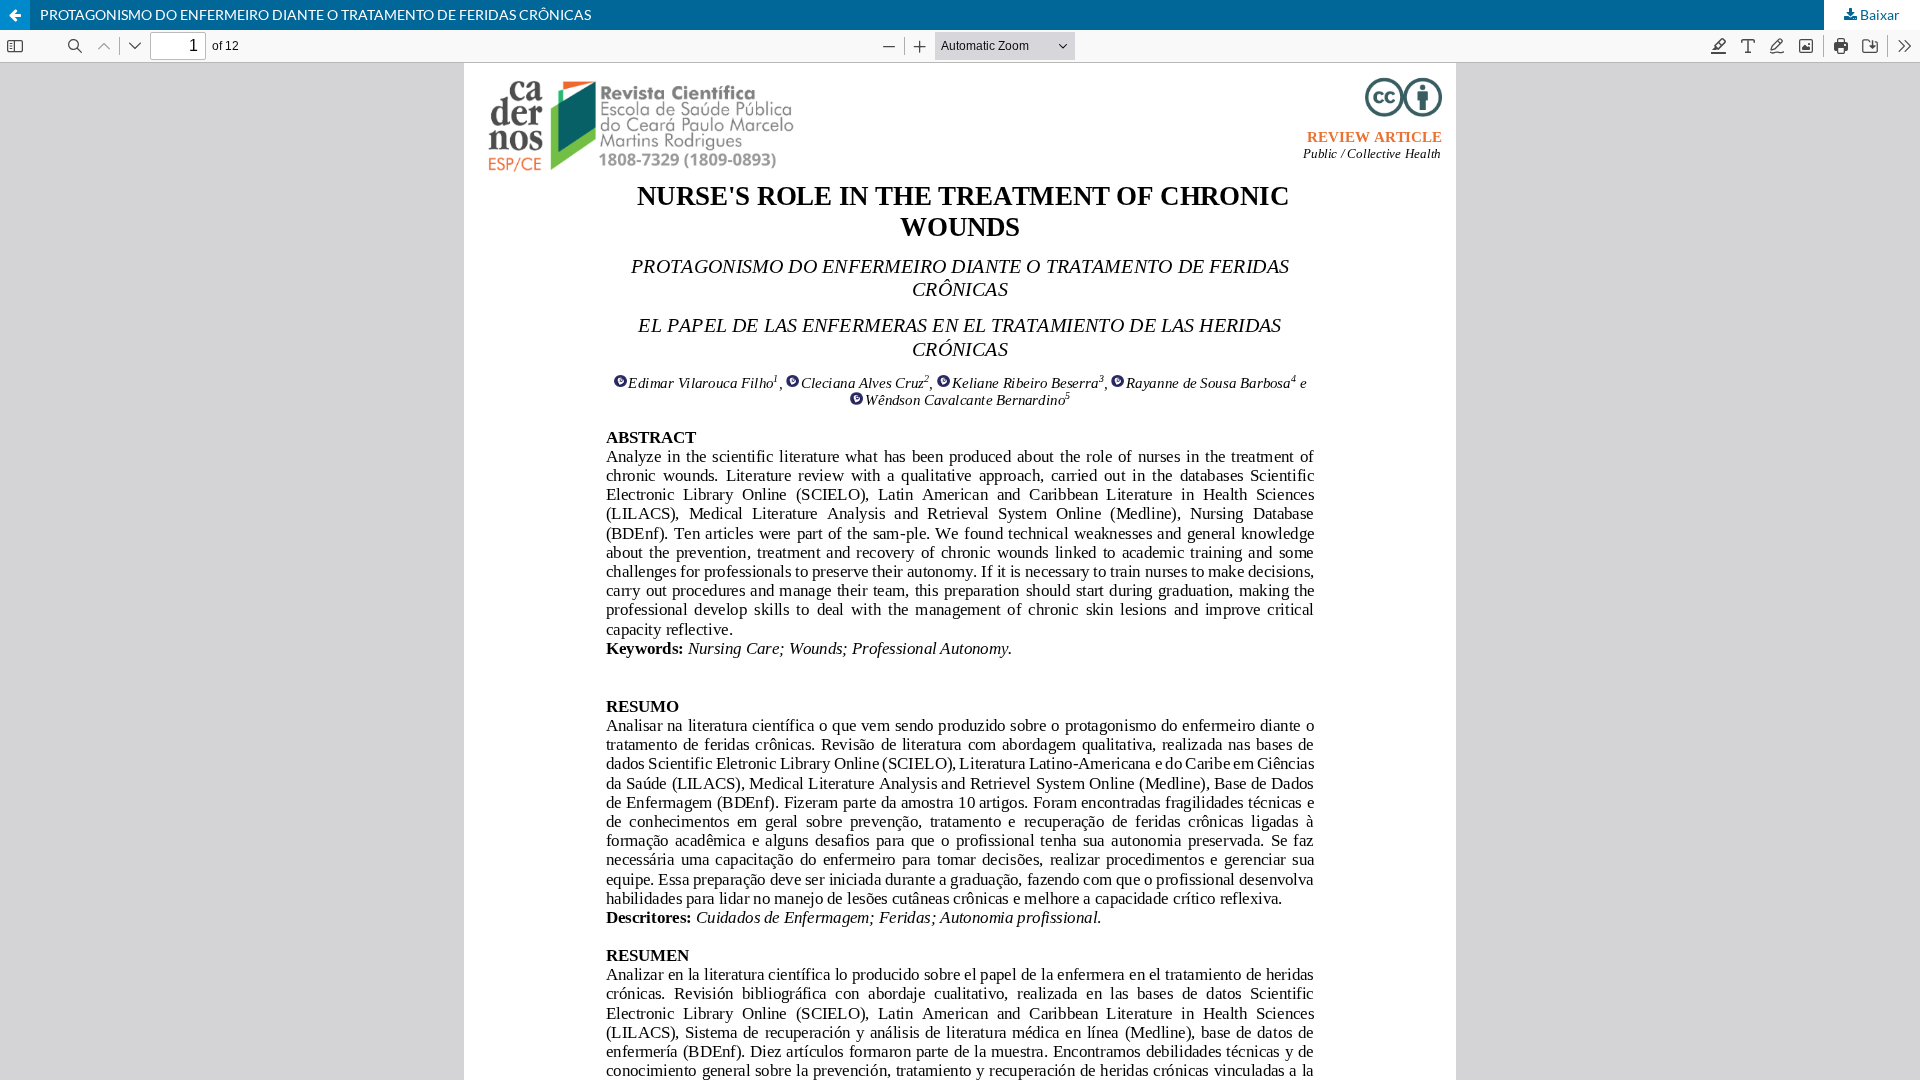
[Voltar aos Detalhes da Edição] (15, 15)
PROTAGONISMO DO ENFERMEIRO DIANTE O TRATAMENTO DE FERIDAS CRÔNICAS (315, 14)
